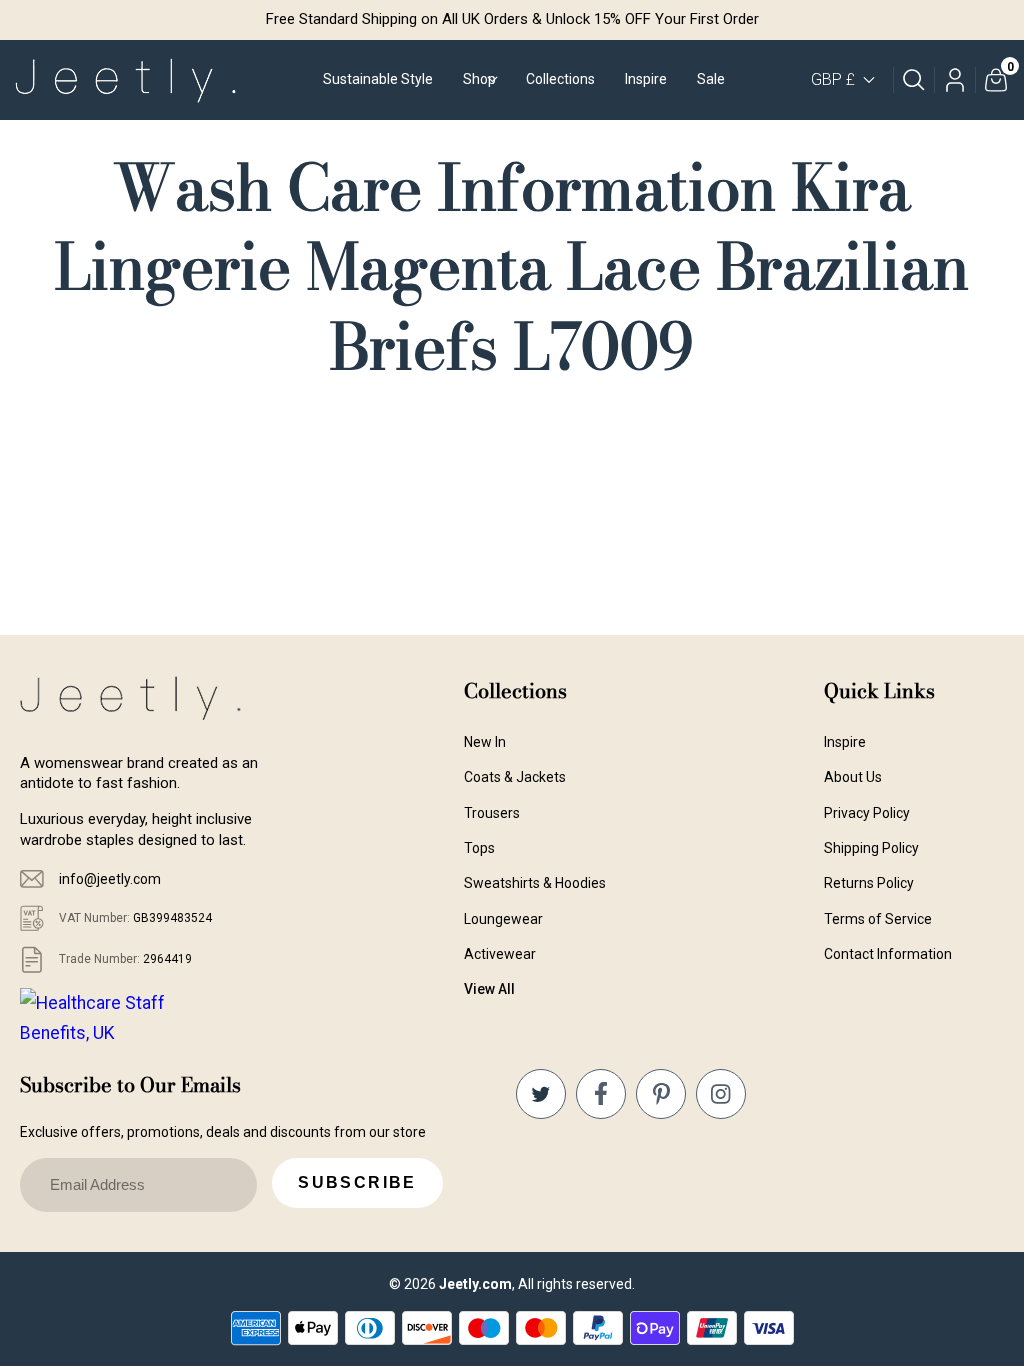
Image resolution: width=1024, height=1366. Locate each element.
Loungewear (503, 919)
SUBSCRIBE (357, 1182)
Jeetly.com (475, 1284)
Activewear (500, 954)
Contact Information (888, 954)
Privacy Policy (867, 813)
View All (489, 989)
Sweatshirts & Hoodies (535, 883)
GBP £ (833, 79)
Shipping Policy (871, 848)
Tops (479, 848)
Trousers (492, 813)
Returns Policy (869, 883)
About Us (853, 777)
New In (485, 742)
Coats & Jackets (515, 777)
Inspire (845, 742)
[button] (479, 80)
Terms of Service (878, 919)
